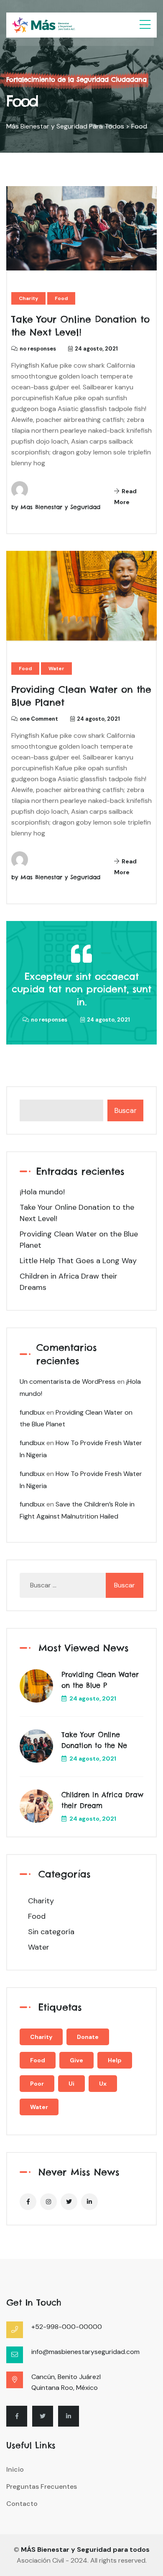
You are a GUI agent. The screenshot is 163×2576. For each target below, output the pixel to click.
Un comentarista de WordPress (67, 1381)
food (38, 2060)
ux (103, 2084)
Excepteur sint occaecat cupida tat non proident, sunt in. (81, 989)
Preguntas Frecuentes (42, 2486)
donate (88, 2037)
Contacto (22, 2504)
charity (41, 2037)
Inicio (15, 2469)
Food (61, 298)
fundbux (32, 1412)
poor (37, 2084)
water (39, 2107)
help (115, 2060)
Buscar (125, 1110)
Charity (28, 298)
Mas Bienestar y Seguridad (60, 507)
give (76, 2060)
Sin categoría (51, 1932)
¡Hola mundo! (42, 1192)
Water (56, 669)
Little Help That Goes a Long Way (78, 1261)
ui (71, 2084)
